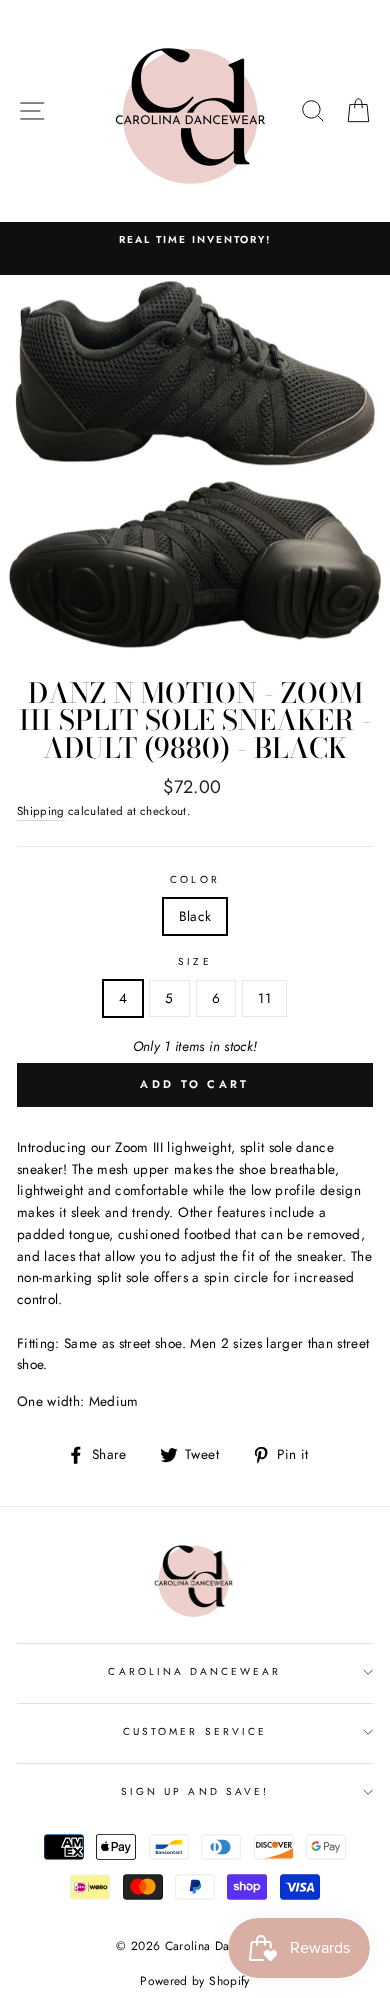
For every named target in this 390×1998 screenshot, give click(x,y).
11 (264, 998)
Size (194, 961)
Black (195, 916)
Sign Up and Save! (195, 1791)
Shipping (41, 811)
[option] (195, 240)
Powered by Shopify (194, 1981)
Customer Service (195, 1731)
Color (194, 879)
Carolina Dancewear (194, 1671)
